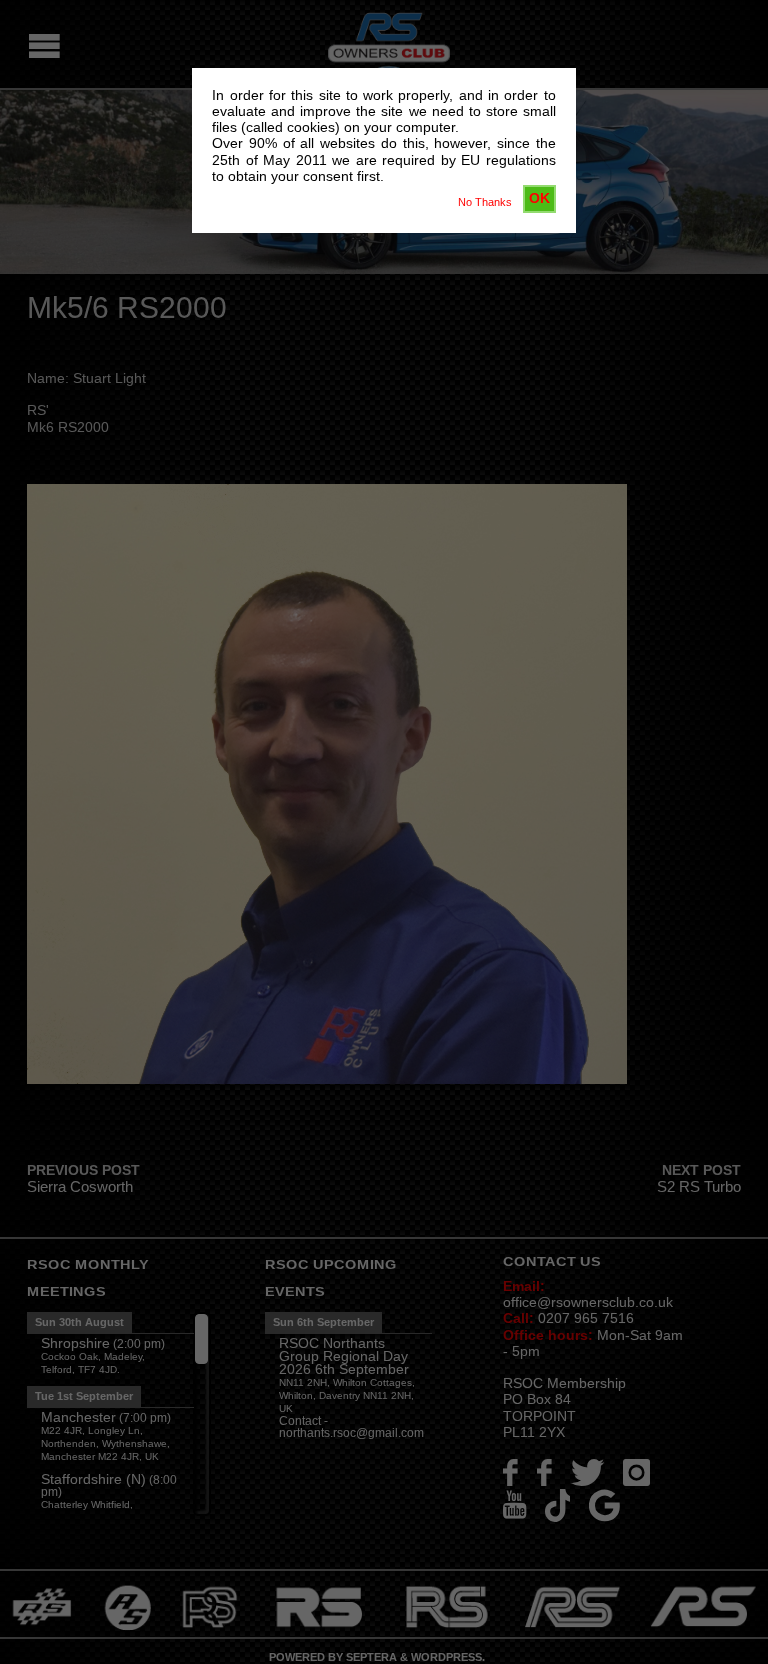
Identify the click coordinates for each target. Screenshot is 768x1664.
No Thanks (485, 202)
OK (539, 198)
